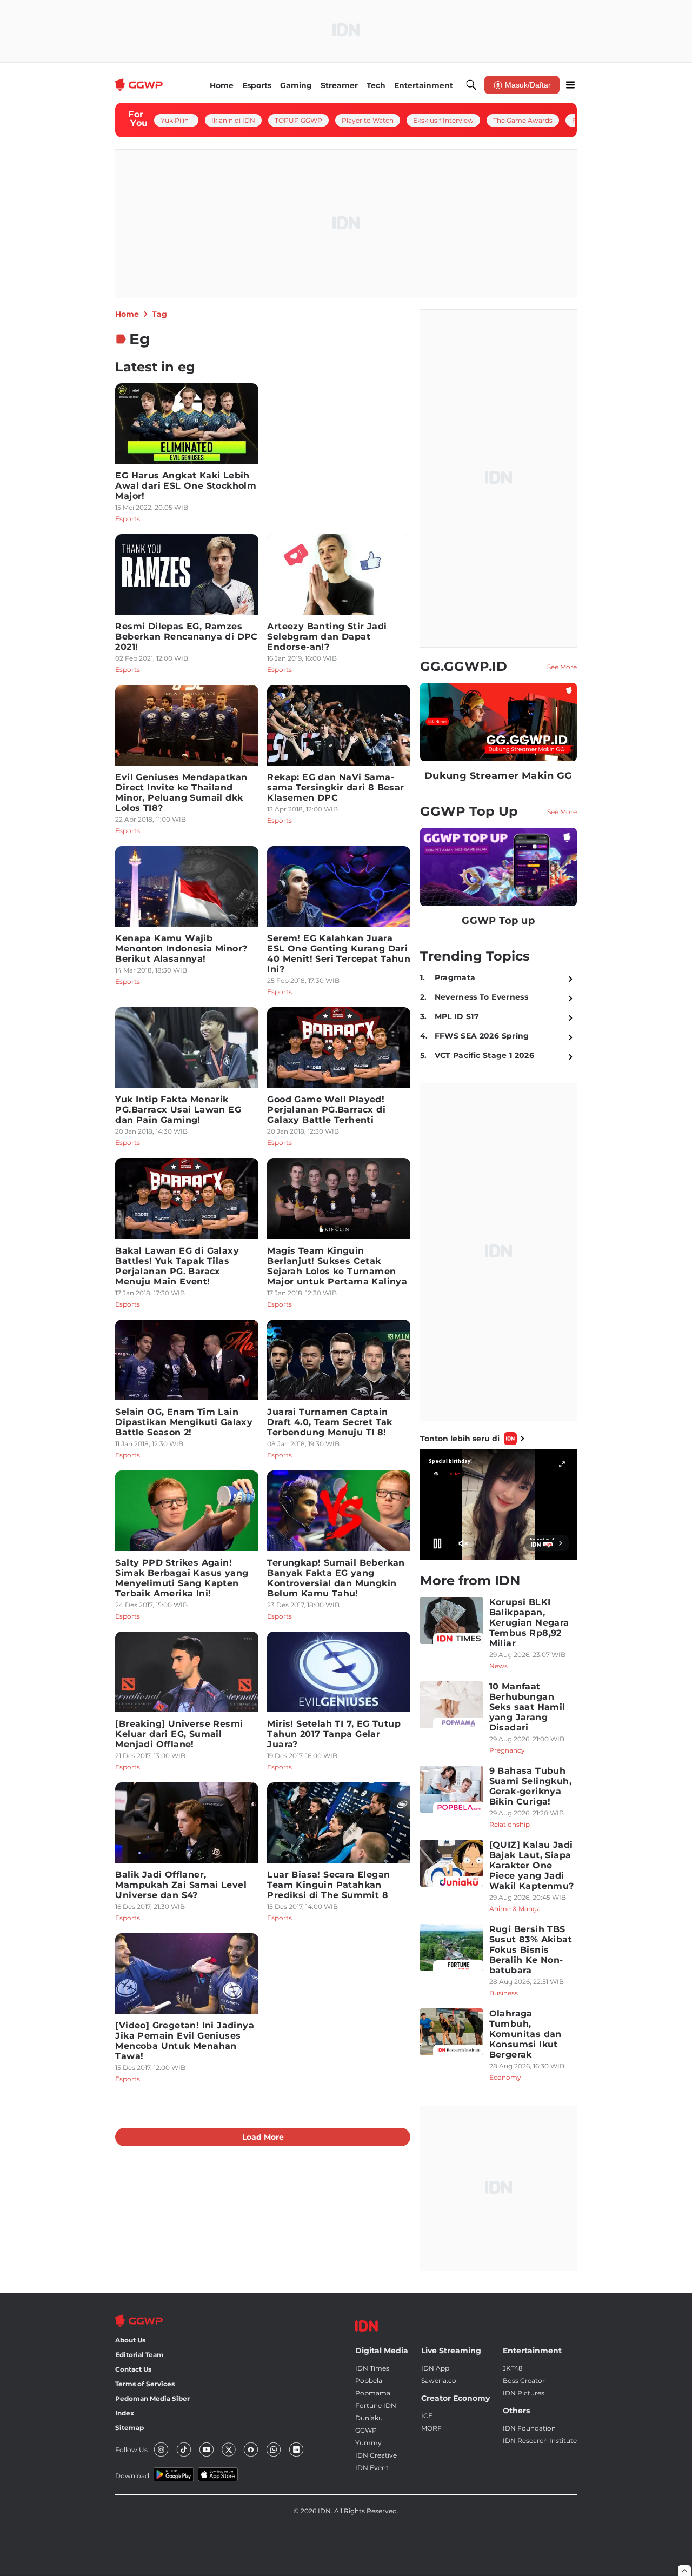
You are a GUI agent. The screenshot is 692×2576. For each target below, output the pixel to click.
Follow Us (131, 2450)
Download (132, 2476)
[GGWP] (140, 85)
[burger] (570, 85)
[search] (471, 85)
